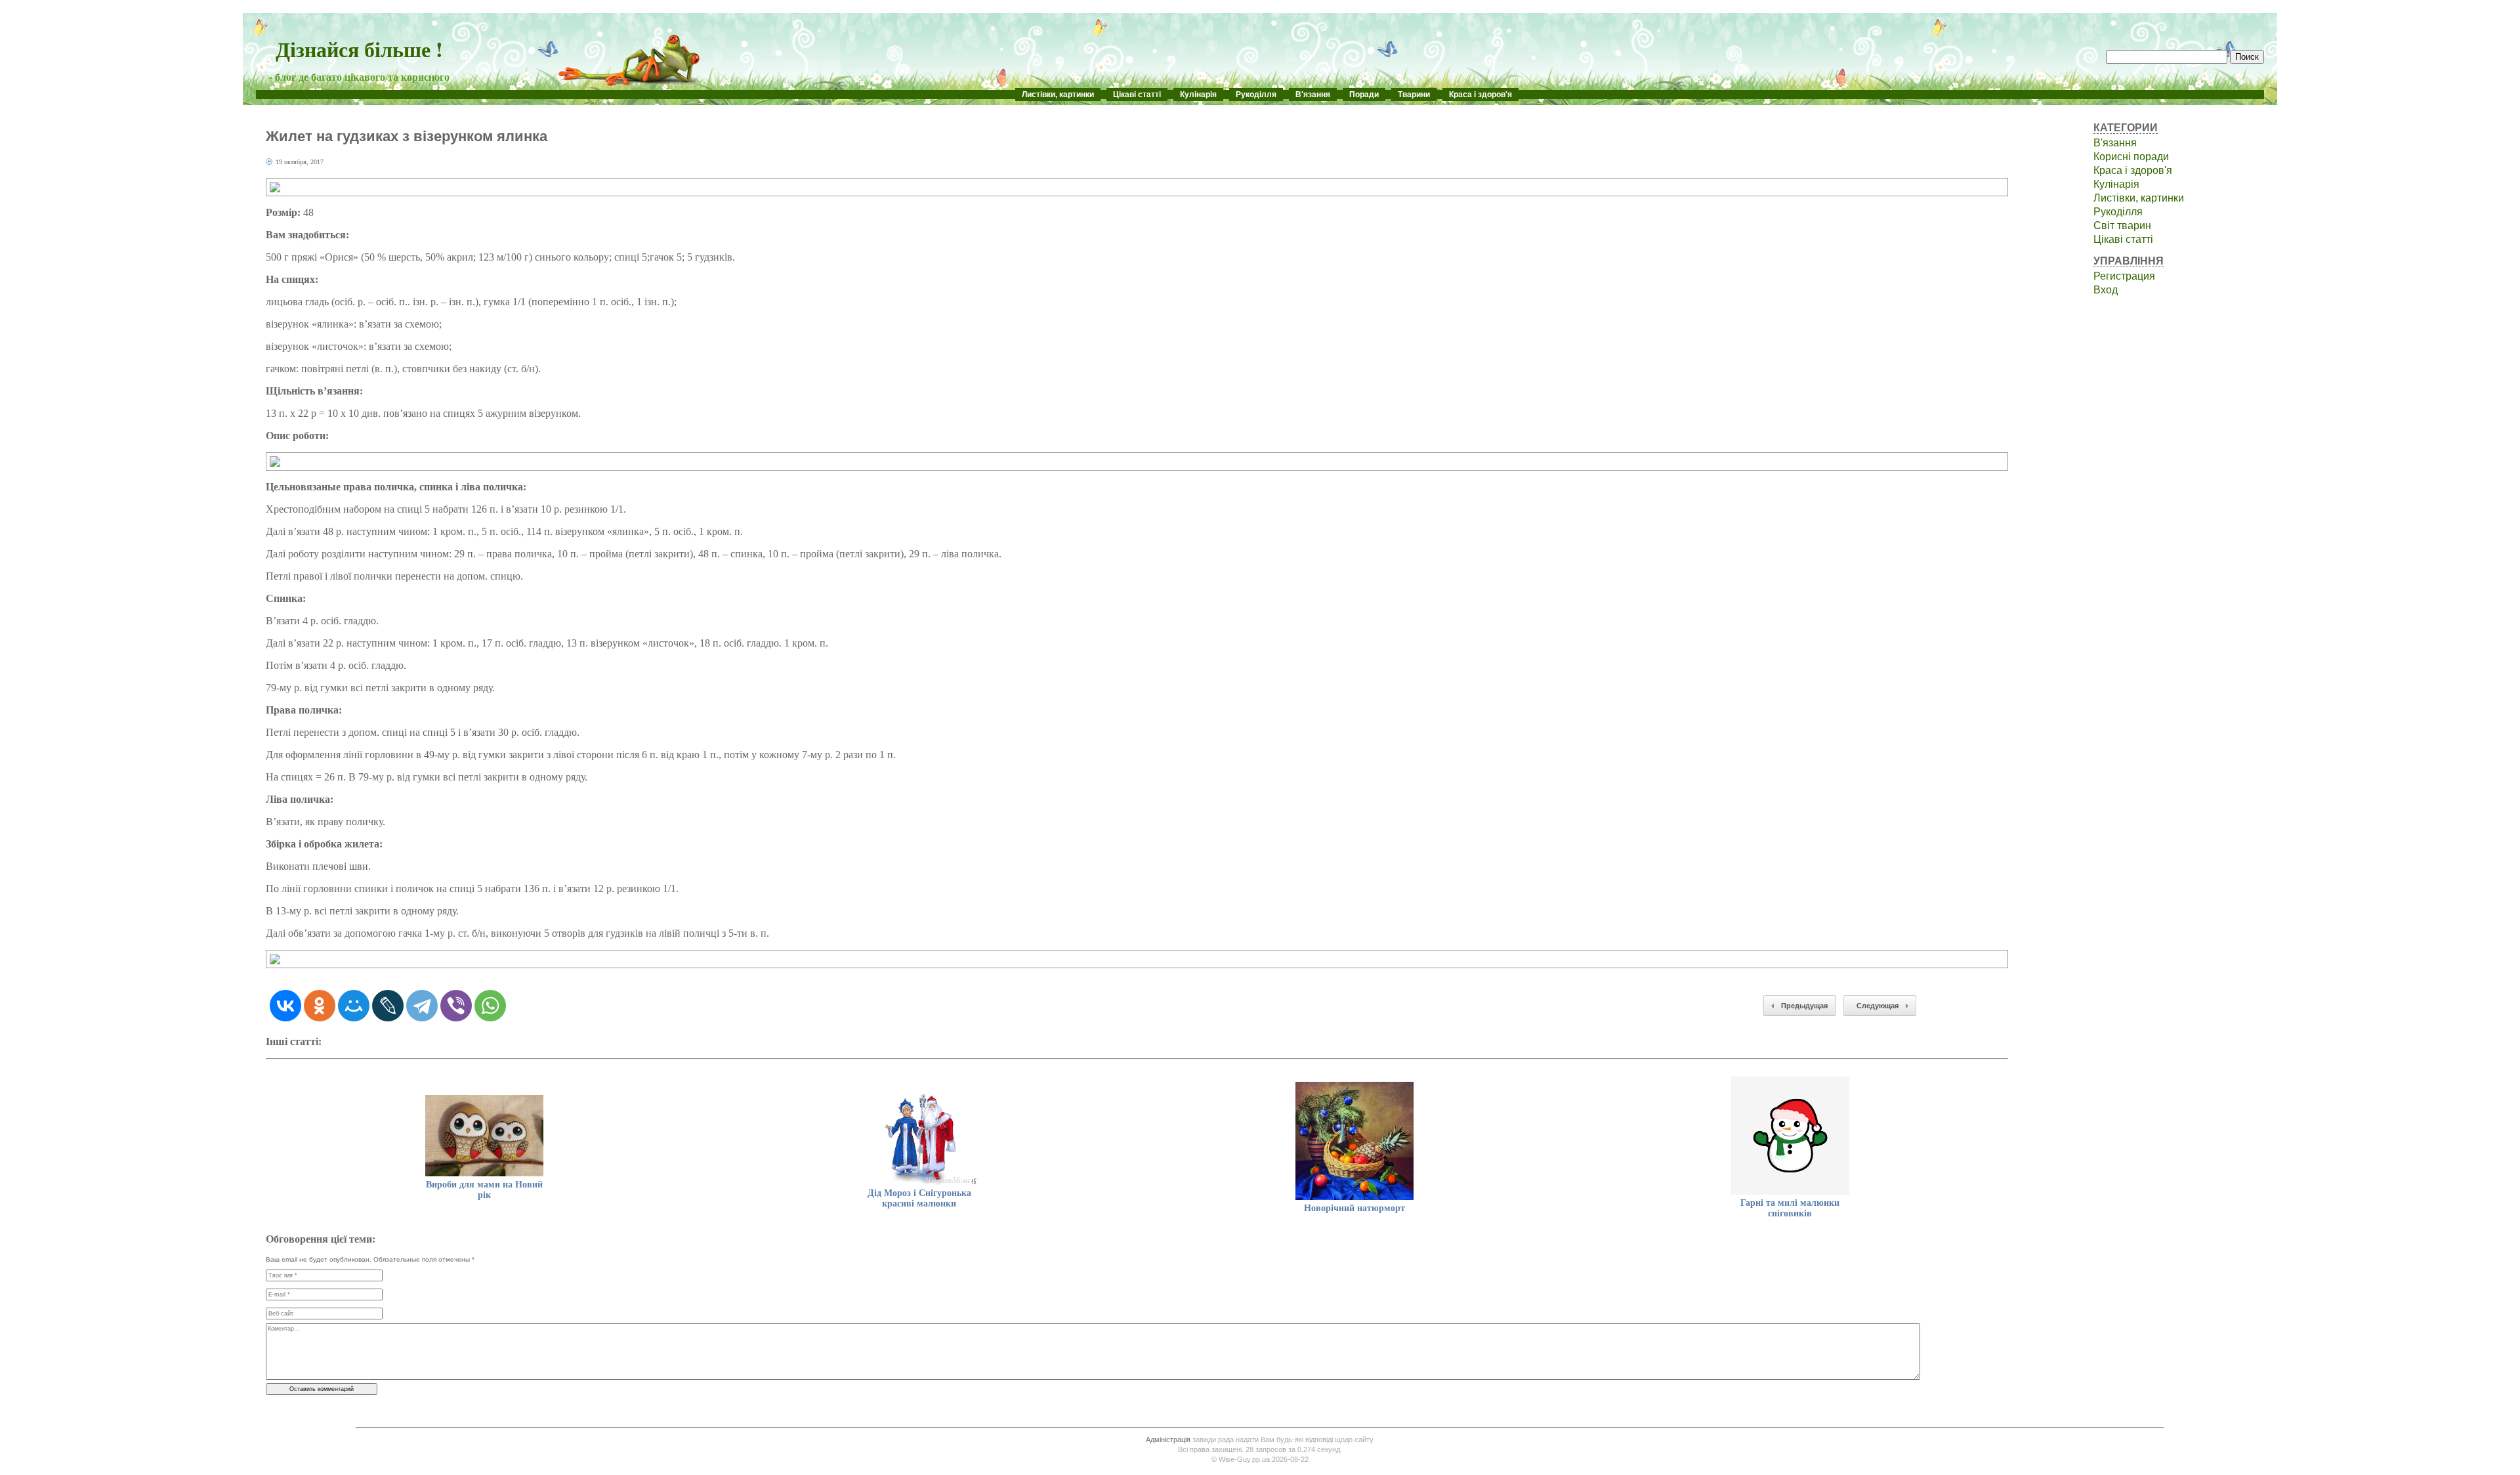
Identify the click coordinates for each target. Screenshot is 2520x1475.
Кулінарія (1198, 95)
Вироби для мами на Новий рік (484, 1190)
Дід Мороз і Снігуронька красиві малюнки (919, 1198)
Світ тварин (2122, 225)
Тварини (1414, 95)
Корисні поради (2131, 157)
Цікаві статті (1137, 95)
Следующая (1878, 1006)
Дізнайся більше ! (359, 49)
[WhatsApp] (490, 1006)
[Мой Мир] (354, 1006)
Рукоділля (1256, 95)
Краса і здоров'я (1480, 95)
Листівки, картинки (1058, 95)
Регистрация (2124, 276)
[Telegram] (422, 1006)
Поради (1364, 95)
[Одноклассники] (320, 1006)
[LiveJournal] (388, 1006)
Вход (2106, 290)
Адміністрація (1168, 1440)
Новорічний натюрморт (1354, 1208)
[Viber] (456, 1006)
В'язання (1313, 95)
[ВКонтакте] (285, 1006)
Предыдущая (1804, 1006)
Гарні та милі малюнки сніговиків (1790, 1208)
